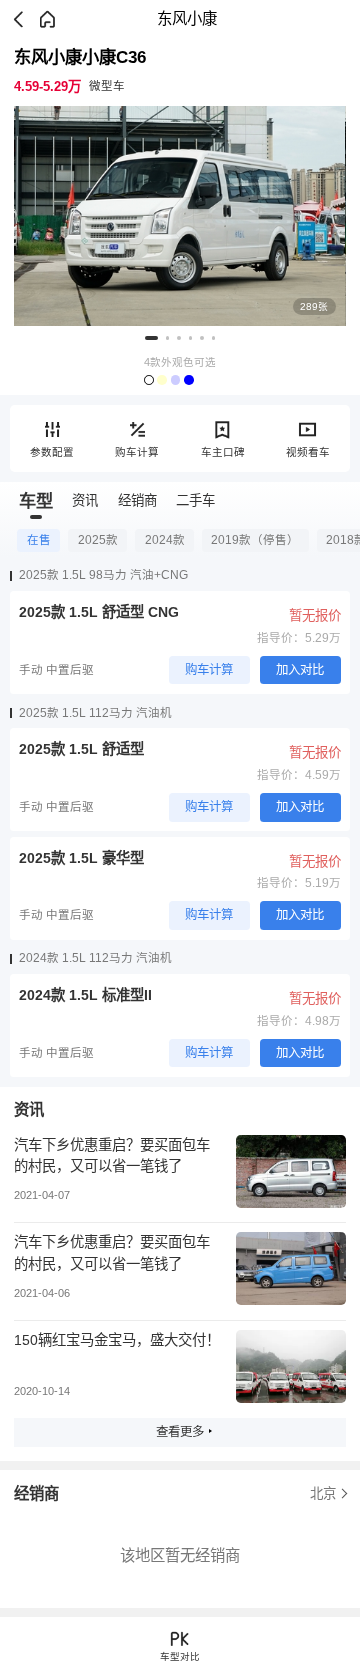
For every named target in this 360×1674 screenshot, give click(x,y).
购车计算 (137, 452)
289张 (314, 306)
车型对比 (180, 1656)
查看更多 (180, 1432)
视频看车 (308, 452)
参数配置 (52, 452)
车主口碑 (223, 452)
